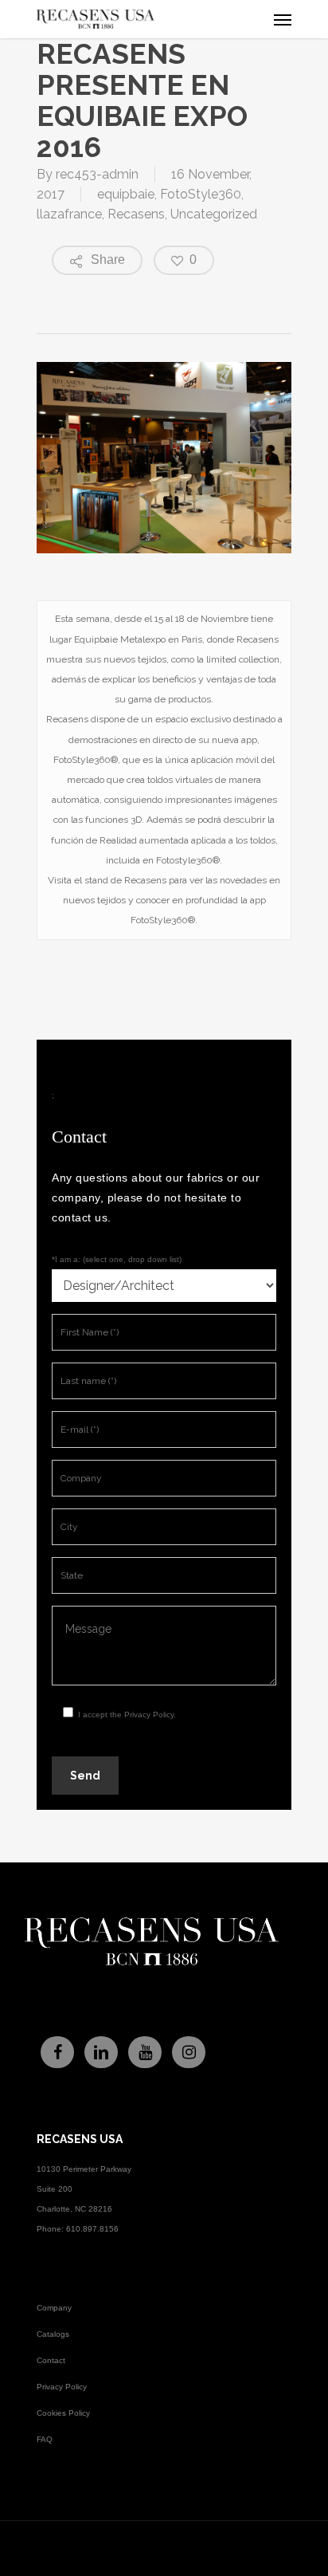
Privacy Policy (149, 1715)
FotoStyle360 (201, 194)
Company (54, 2308)
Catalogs (53, 2334)
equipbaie (126, 194)
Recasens (136, 214)
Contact (51, 2360)
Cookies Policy (63, 2413)
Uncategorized (214, 214)
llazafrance (69, 214)
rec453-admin (97, 174)
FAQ (45, 2439)
